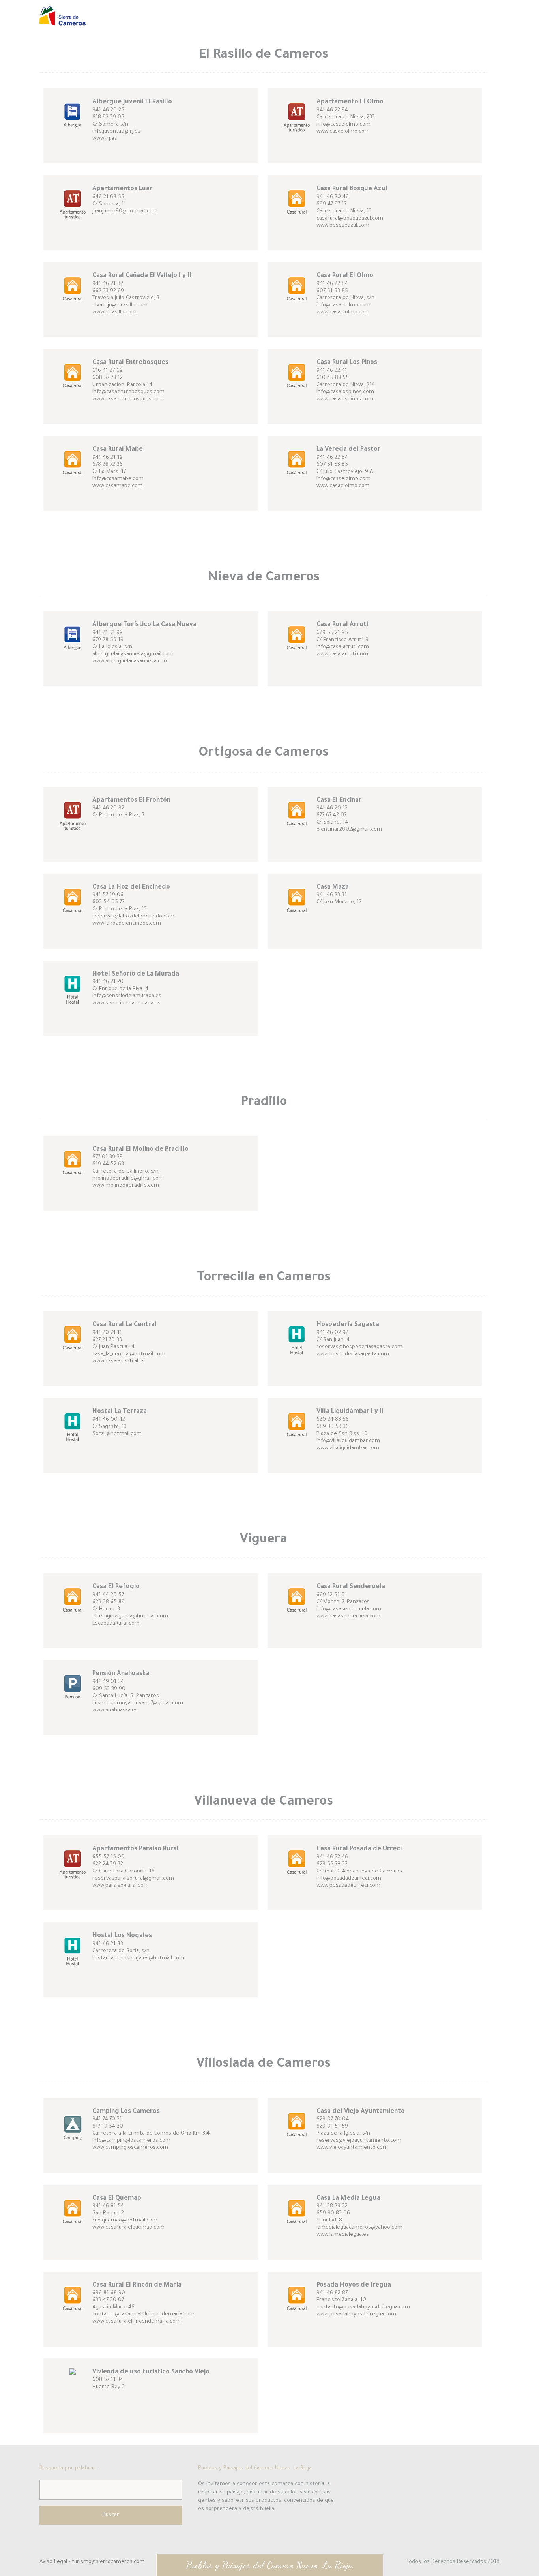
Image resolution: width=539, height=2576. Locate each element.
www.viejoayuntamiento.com (352, 2148)
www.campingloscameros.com (130, 2148)
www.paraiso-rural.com (121, 1886)
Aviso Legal (54, 2562)
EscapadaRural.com (116, 1624)
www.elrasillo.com (114, 312)
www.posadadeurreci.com (348, 1886)
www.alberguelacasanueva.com (131, 661)
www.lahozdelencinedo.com (127, 924)
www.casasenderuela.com (348, 1616)
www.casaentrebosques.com (128, 399)
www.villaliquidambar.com (348, 1448)
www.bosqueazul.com (343, 226)
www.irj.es (105, 139)
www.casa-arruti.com (342, 654)
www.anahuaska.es (115, 1710)
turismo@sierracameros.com (108, 2562)
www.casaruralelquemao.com (128, 2228)
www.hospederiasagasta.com (353, 1354)
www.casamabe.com (118, 486)
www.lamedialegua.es (343, 2235)
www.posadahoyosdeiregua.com (356, 2314)
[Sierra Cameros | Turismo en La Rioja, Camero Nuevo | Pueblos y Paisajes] (63, 22)
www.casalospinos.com (345, 399)
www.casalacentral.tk (118, 1361)
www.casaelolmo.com (343, 132)
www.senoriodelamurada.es (126, 1003)
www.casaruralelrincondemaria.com (137, 2322)
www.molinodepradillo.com (126, 1186)
